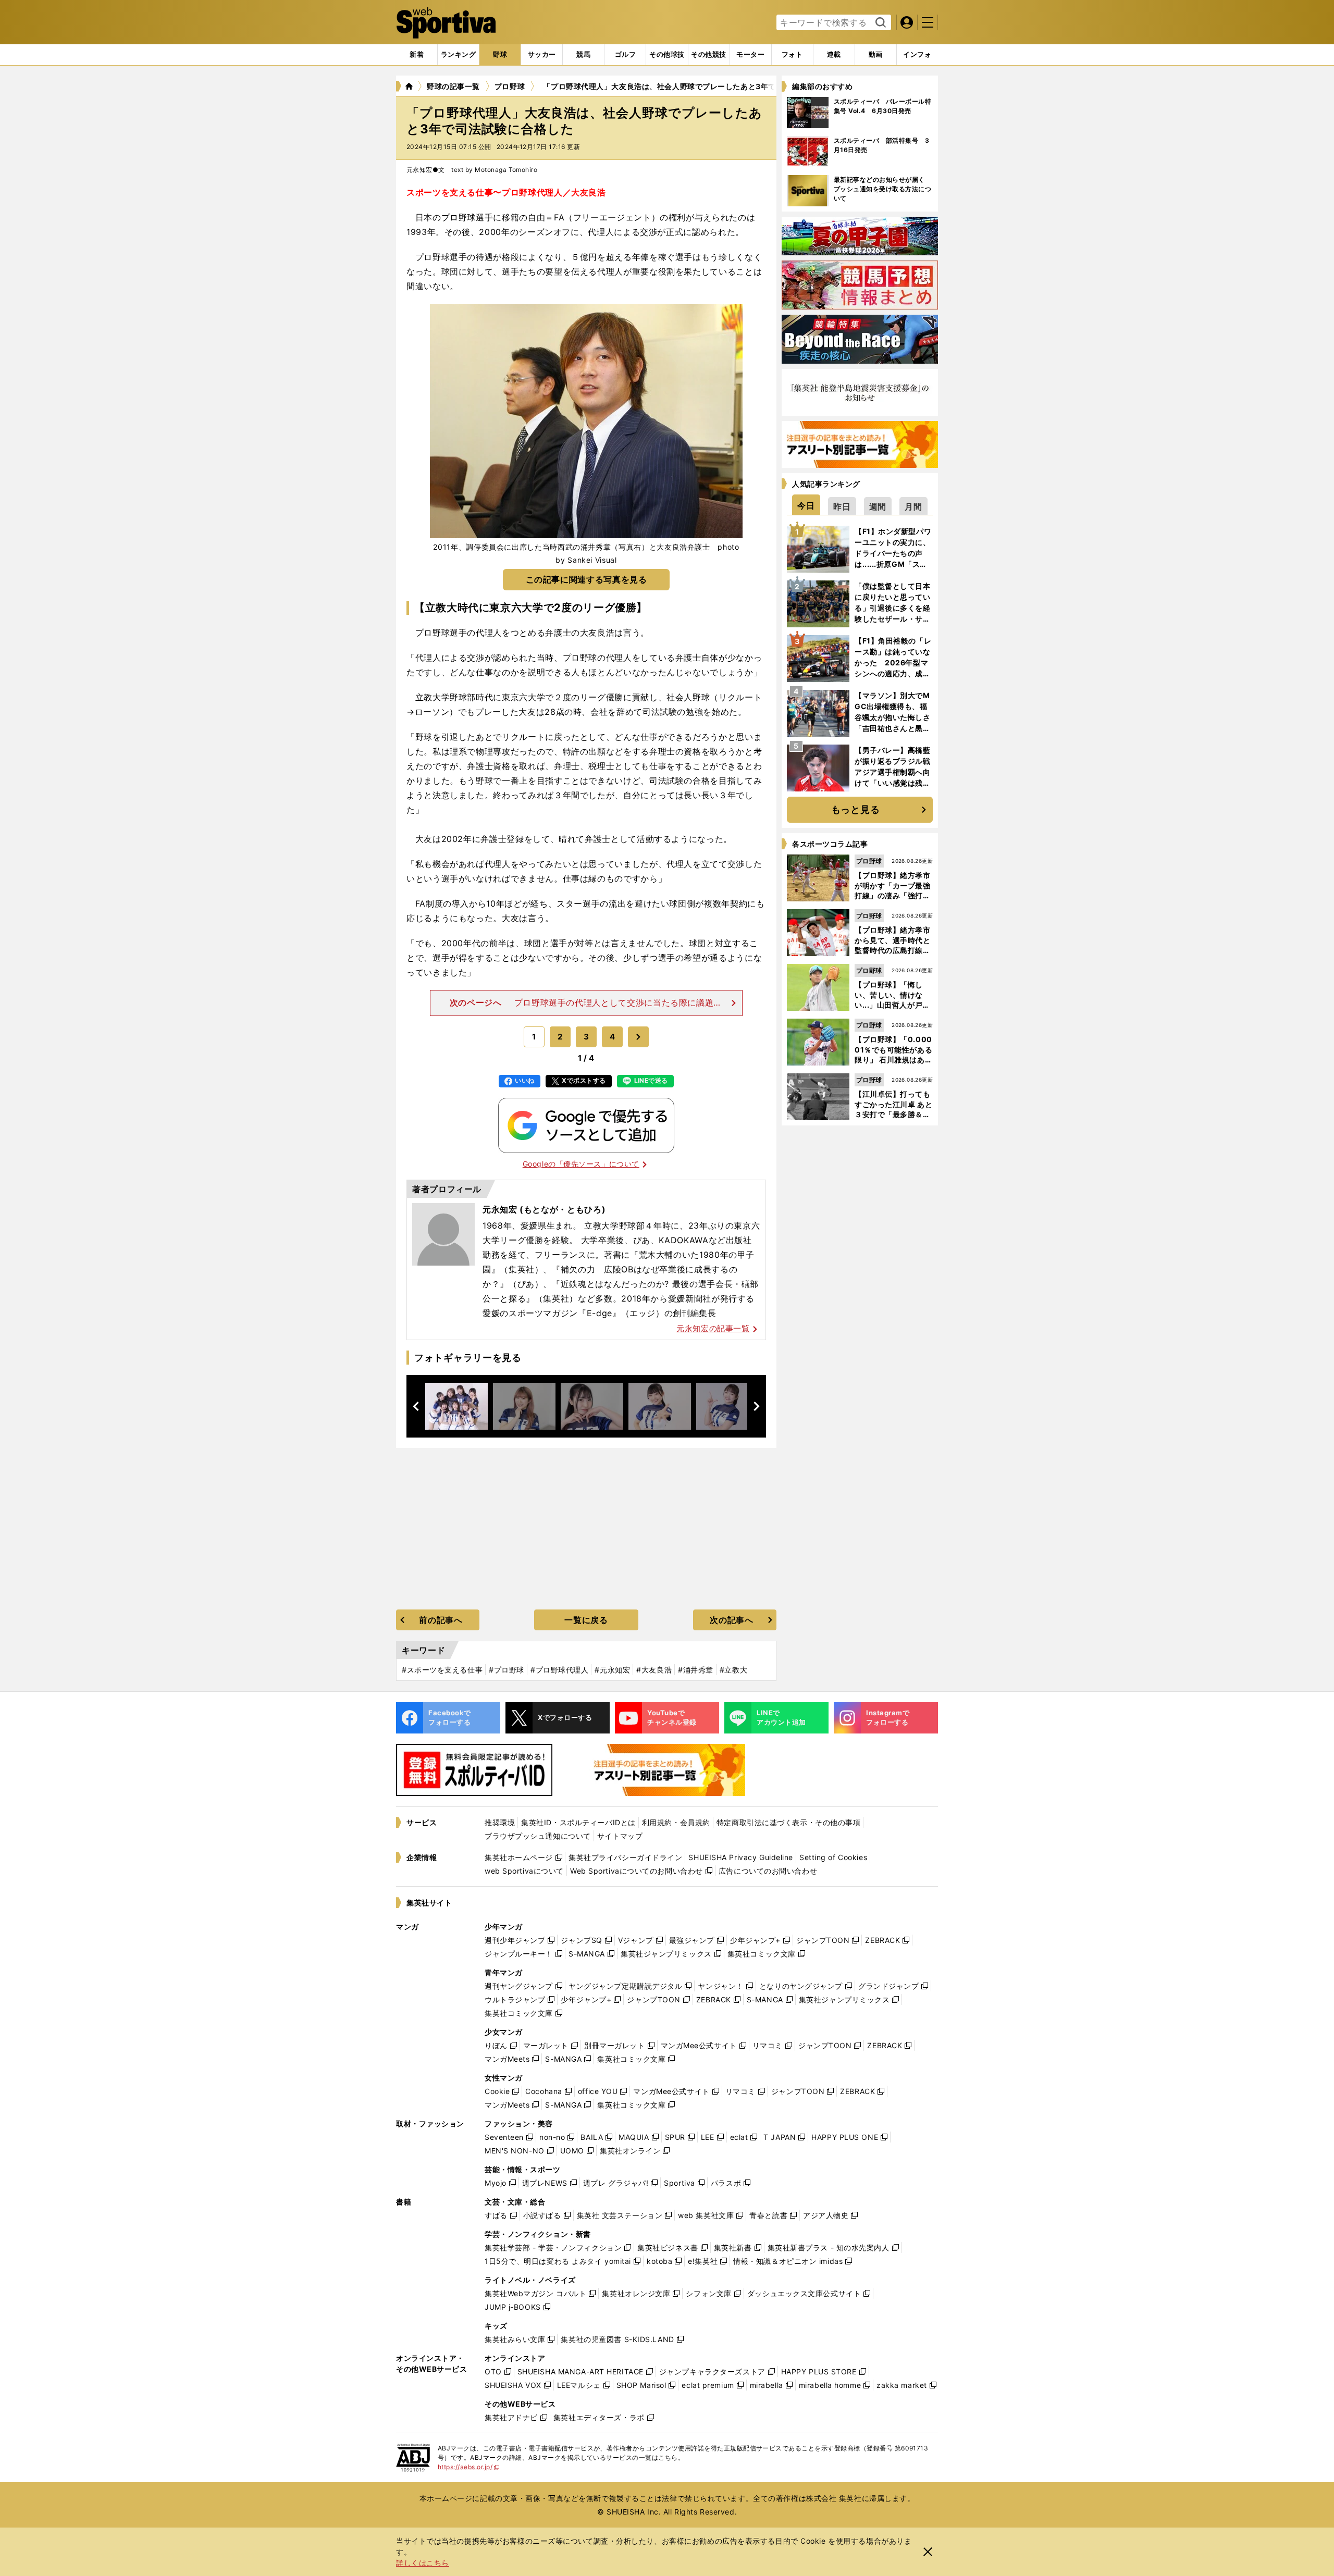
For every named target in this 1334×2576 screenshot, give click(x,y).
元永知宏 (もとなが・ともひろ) (544, 1209)
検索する (879, 23)
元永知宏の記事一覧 (713, 1328)
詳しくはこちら (423, 2563)
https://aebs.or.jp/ (469, 2467)
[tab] (500, 55)
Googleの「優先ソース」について (581, 1164)
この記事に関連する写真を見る (586, 579)
